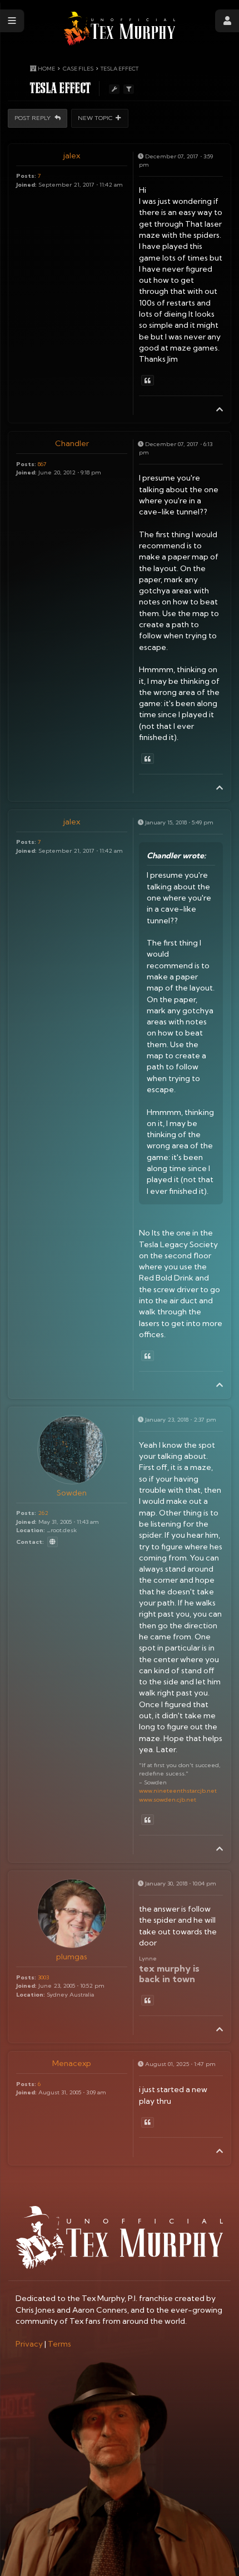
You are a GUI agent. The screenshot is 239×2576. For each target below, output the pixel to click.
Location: (31, 1530)
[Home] (120, 29)
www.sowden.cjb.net (168, 1799)
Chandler (72, 443)
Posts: (26, 176)
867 (42, 464)
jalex (72, 156)
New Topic (95, 118)
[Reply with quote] (148, 380)
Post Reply (33, 118)
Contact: (30, 1542)
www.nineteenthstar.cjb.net (178, 1790)
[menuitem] (29, 2344)
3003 (43, 1977)
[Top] (220, 409)
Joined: (26, 184)
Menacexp (72, 2063)
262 (43, 1513)
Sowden (72, 1493)
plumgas (72, 1957)
